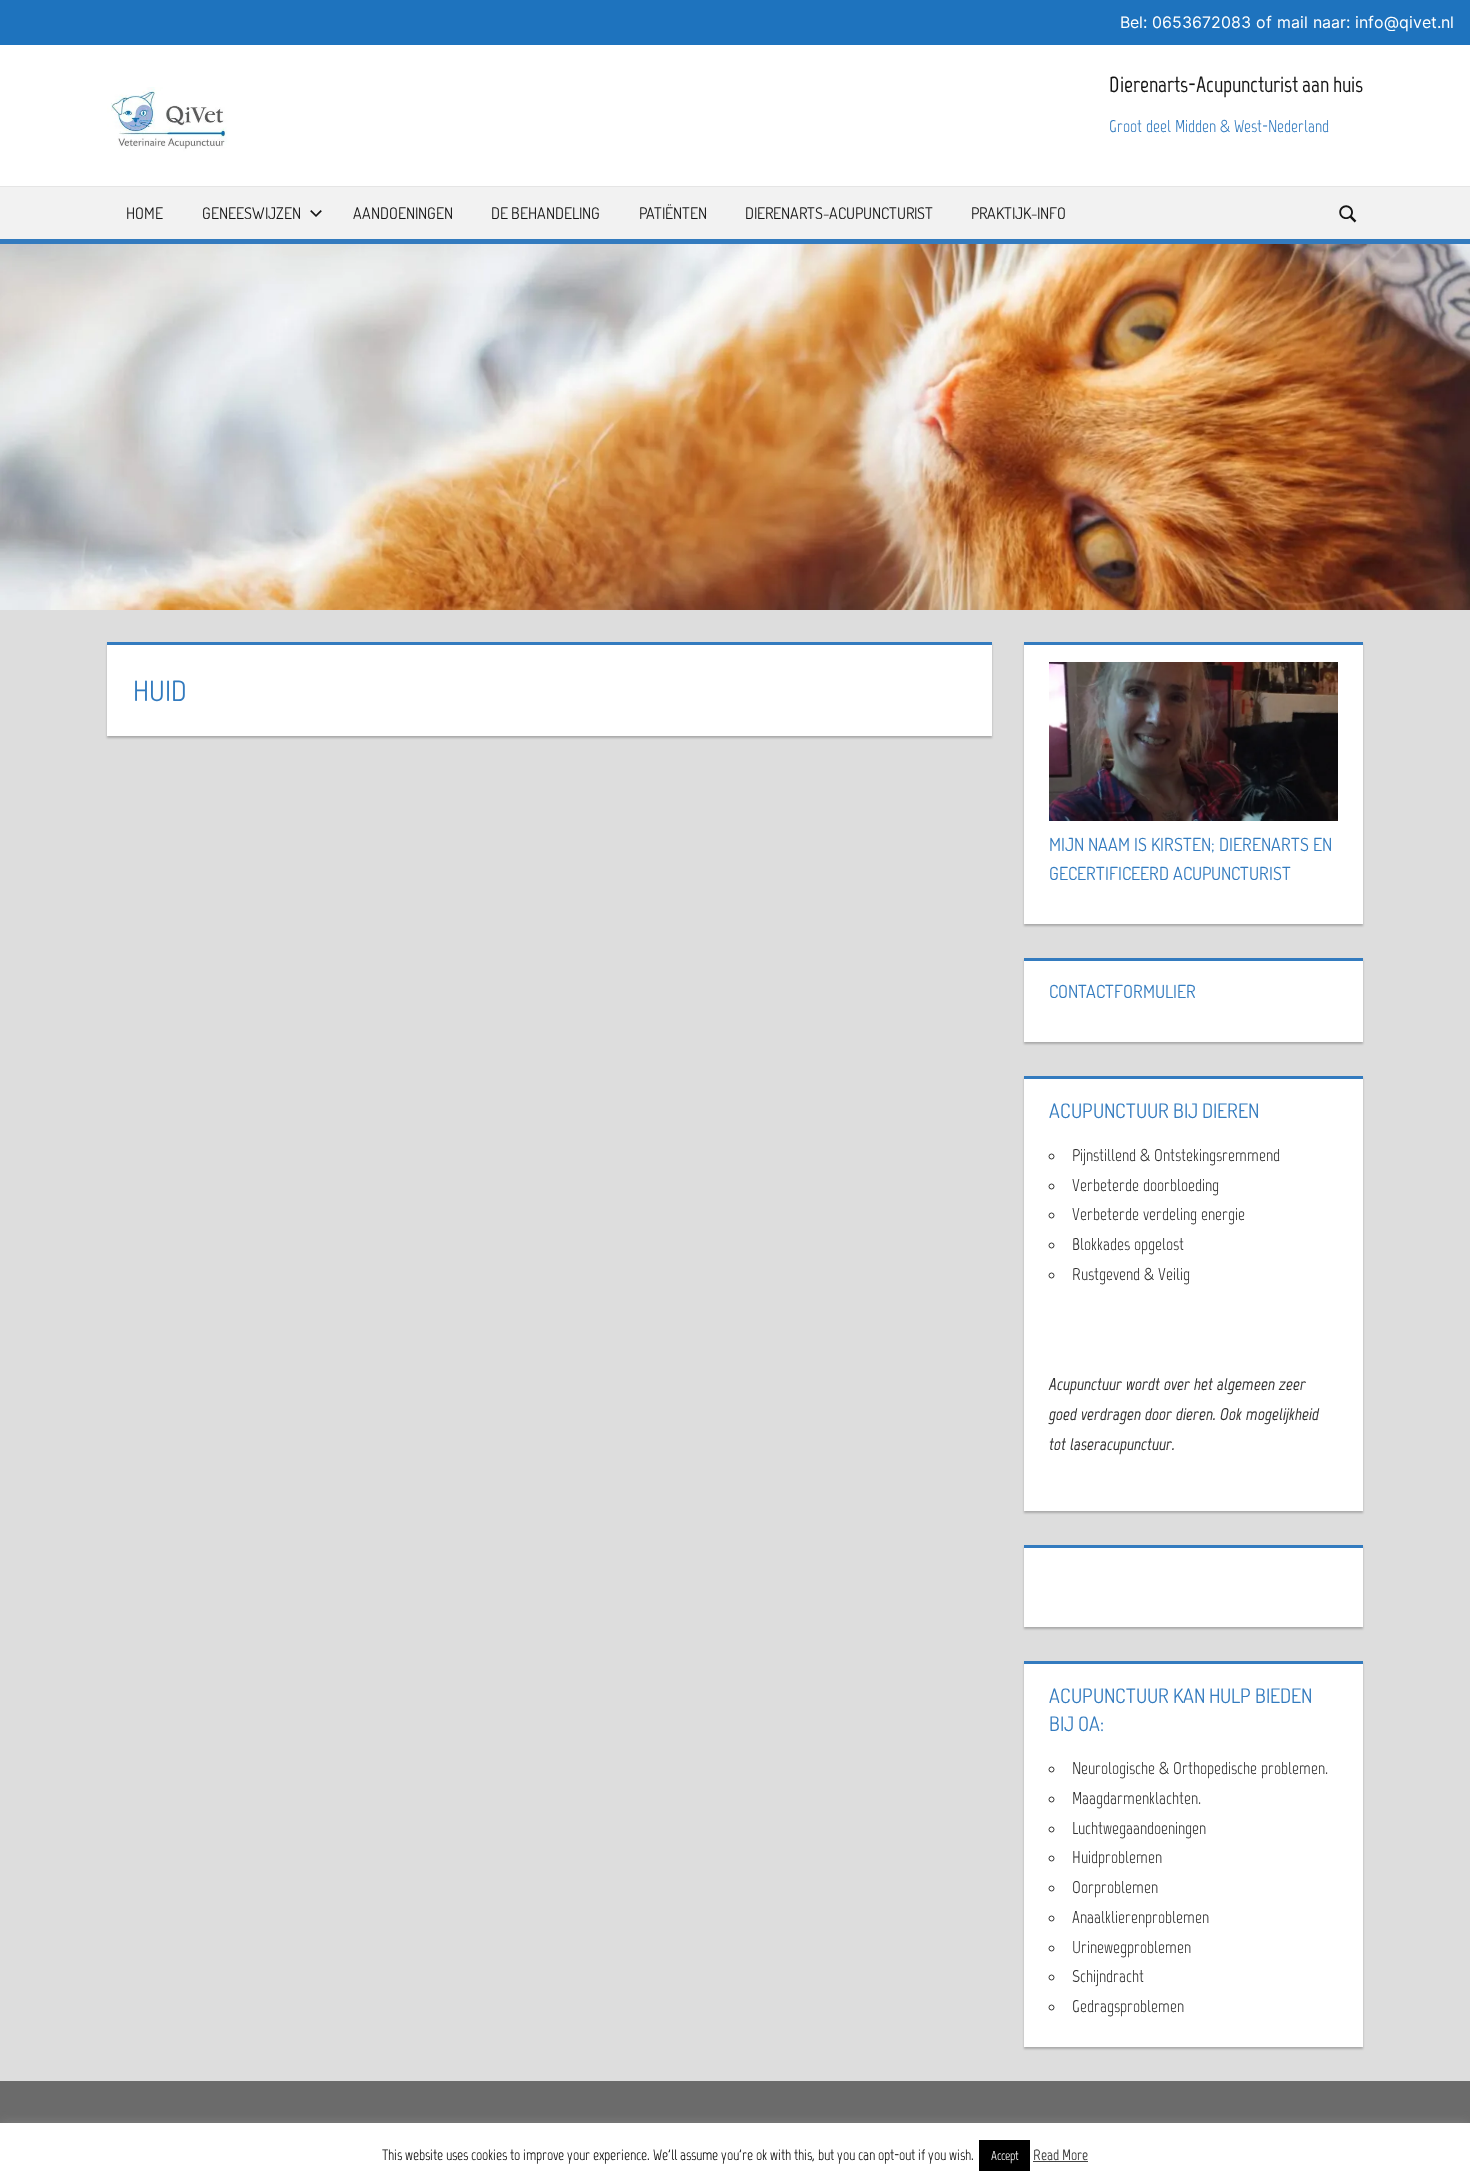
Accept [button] (1004, 2155)
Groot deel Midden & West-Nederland (1219, 126)
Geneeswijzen (251, 213)
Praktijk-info (1018, 213)
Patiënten (673, 213)
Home (144, 213)
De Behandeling (545, 213)
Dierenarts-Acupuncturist (839, 213)
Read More (1060, 2155)
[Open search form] (1349, 212)
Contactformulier (1122, 991)
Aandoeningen (403, 213)
